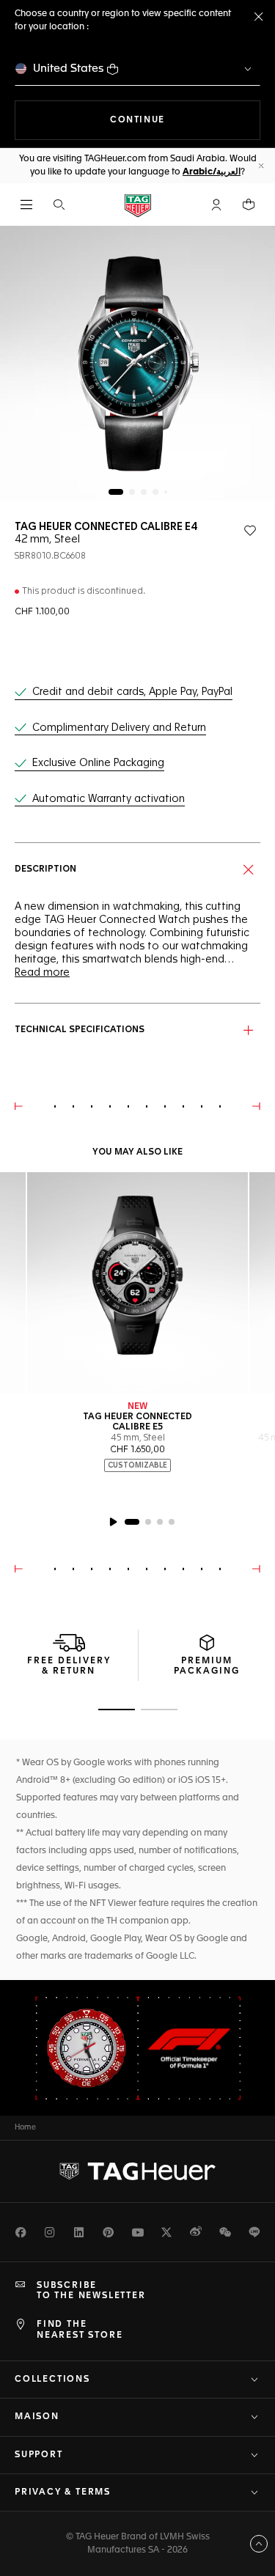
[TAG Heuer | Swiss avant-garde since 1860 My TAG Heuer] (138, 2171)
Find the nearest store (80, 2330)
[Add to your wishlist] (250, 531)
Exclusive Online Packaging (98, 763)
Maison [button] (37, 2417)
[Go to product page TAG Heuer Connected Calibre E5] (137, 1283)
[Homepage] (138, 205)
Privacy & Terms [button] (63, 2492)
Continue (185, 120)
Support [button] (39, 2455)
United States (69, 69)
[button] (216, 205)
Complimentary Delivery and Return (119, 728)
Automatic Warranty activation (109, 799)
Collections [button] (52, 2380)
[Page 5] (166, 492)
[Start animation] (113, 1522)
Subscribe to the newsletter (91, 2291)
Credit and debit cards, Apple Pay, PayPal (132, 692)
